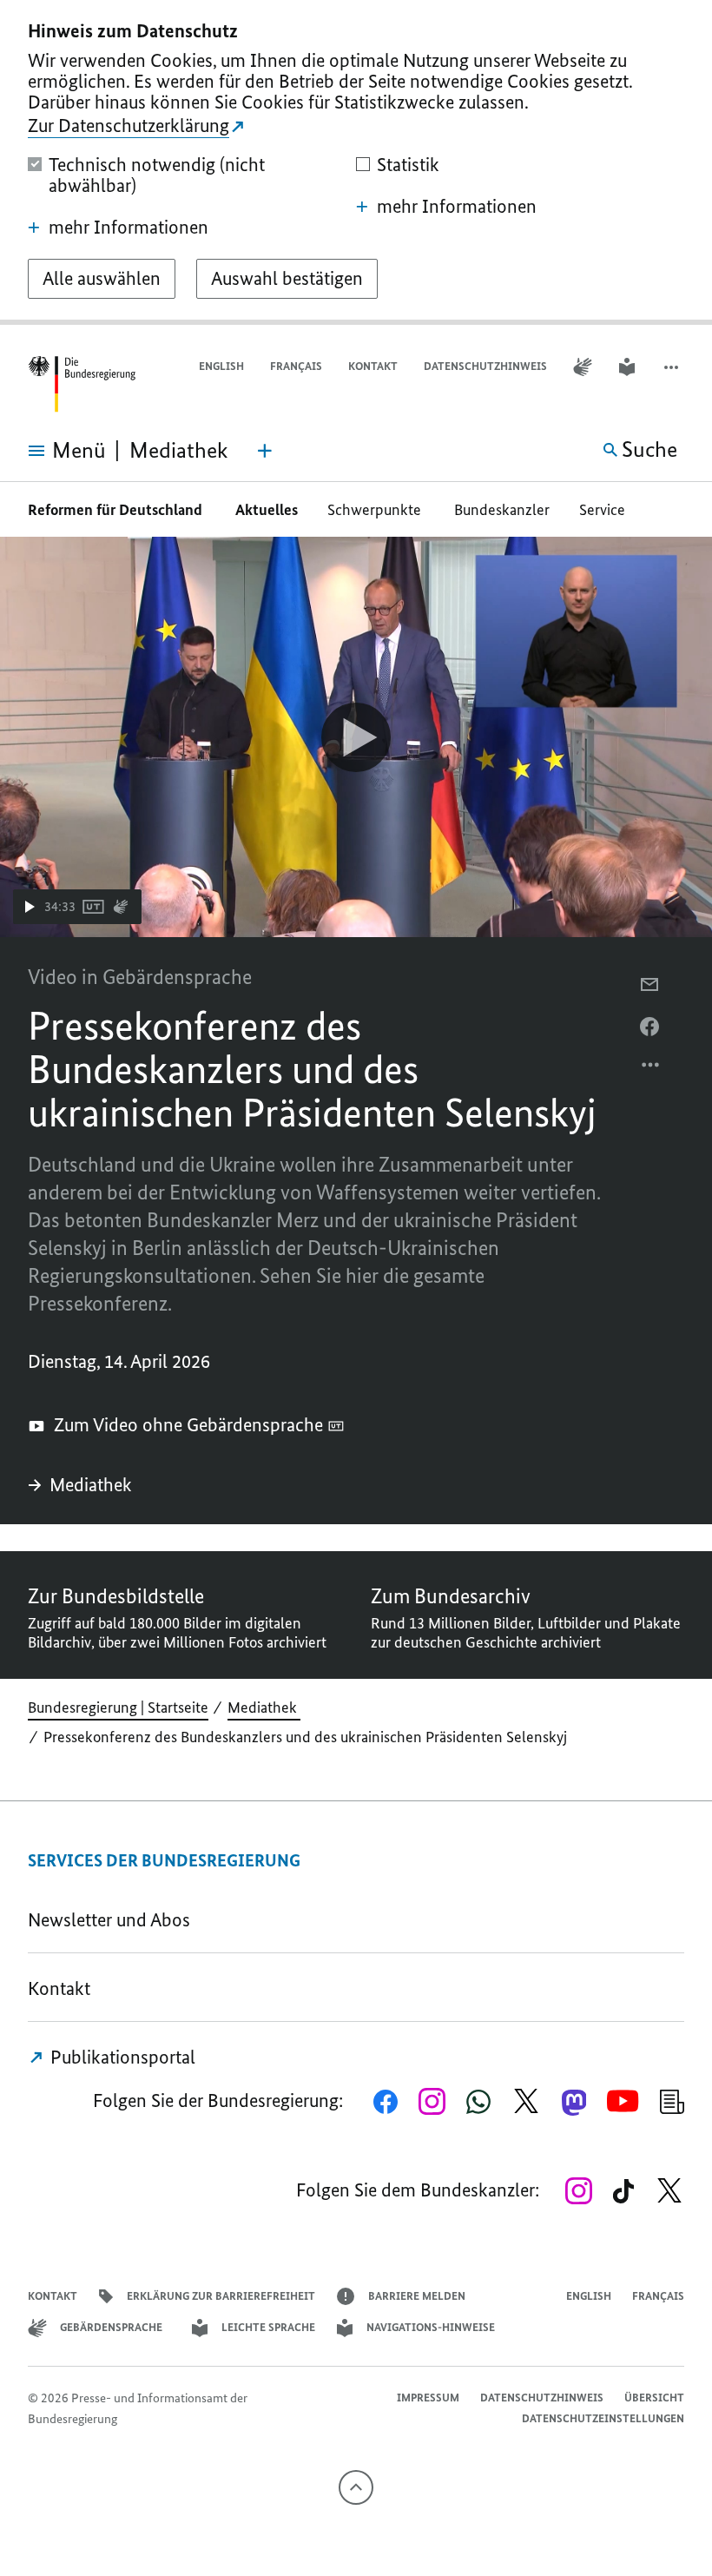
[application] (356, 737)
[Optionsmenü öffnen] (651, 1069)
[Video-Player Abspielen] (356, 737)
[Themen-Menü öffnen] (265, 451)
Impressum (428, 2398)
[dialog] (356, 162)
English (221, 366)
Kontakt (373, 366)
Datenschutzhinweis (485, 366)
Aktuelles (267, 510)
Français (296, 366)
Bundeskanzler (502, 510)
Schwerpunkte (376, 510)
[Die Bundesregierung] (82, 384)
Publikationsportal (121, 2057)
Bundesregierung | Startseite (118, 1707)
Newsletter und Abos (113, 1920)
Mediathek (93, 1485)
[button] (673, 367)
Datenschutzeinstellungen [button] (603, 2418)
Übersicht (654, 2398)
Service (607, 510)
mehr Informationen (129, 228)
